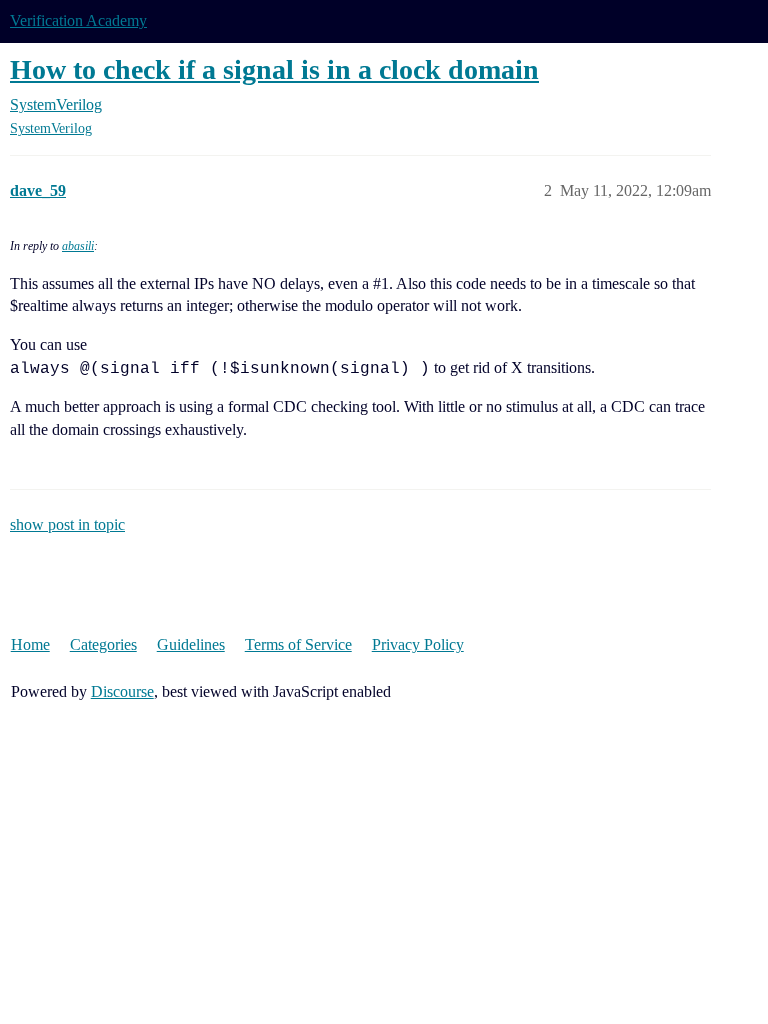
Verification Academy (78, 20)
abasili (78, 246)
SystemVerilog (51, 128)
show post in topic (67, 524)
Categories (103, 644)
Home (30, 644)
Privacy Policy (418, 644)
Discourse (122, 691)
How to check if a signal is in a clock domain (274, 69)
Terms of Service (298, 644)
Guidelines (191, 644)
